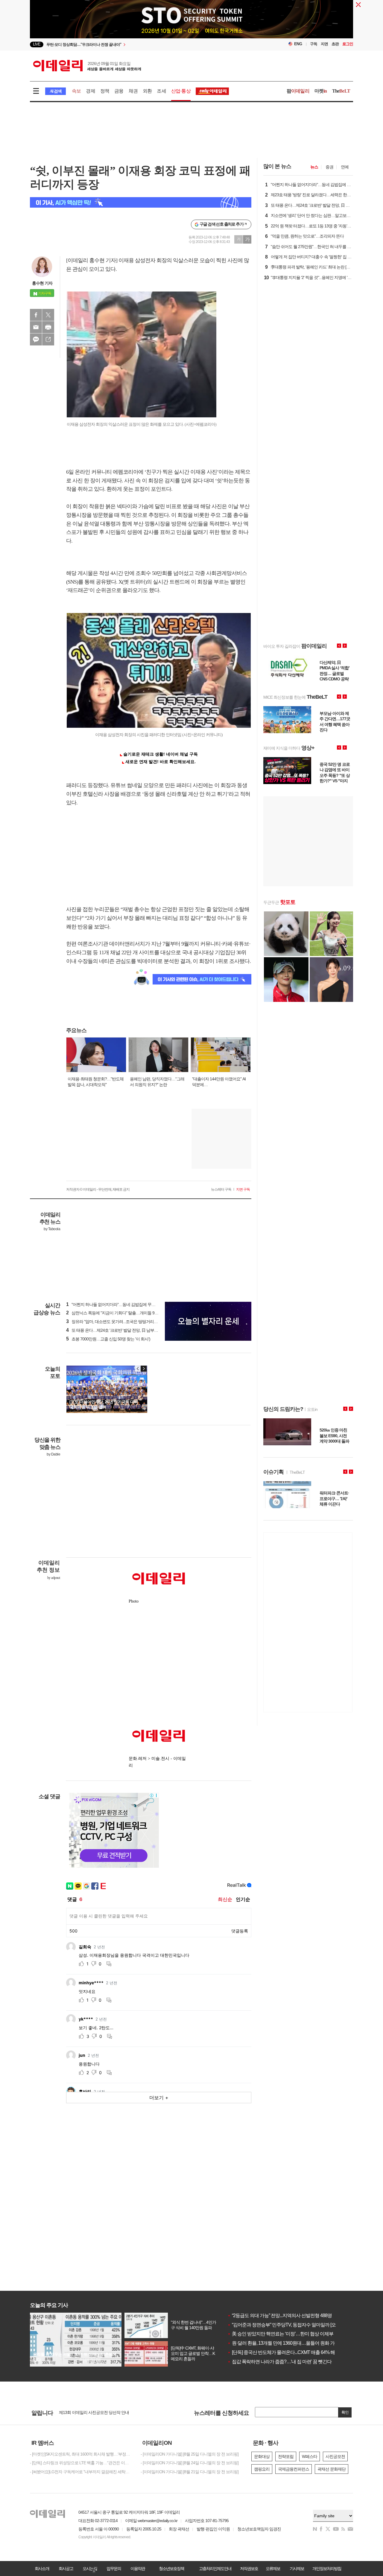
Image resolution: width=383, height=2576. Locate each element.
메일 (36, 327)
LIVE (37, 44)
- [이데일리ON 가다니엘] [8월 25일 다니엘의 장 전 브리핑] (190, 2454)
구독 (314, 44)
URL (48, 339)
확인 (345, 2412)
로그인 (348, 44)
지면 (324, 44)
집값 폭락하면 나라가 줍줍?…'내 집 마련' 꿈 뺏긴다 (279, 2362)
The (341, 91)
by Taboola (52, 1229)
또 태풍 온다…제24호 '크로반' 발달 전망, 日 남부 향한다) (117, 1330)
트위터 (48, 315)
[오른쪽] (144, 1369)
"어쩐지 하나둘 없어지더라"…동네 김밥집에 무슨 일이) (116, 1304)
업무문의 (114, 2569)
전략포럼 (286, 2456)
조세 (161, 91)
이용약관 (138, 2569)
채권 (133, 91)
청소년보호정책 (171, 2569)
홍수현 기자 (42, 283)
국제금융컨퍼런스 (294, 2469)
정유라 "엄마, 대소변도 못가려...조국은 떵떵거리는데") (115, 1322)
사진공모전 (335, 2456)
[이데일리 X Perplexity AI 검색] (141, 202)
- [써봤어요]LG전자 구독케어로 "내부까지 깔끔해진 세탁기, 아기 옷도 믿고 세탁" (81, 2472)
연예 (345, 167)
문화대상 (262, 2456)
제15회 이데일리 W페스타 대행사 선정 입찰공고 (100, 2411)
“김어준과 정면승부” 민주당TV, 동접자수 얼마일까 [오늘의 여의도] (294, 2325)
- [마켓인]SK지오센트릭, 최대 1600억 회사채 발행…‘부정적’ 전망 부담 (81, 2454)
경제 (90, 91)
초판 (335, 44)
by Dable (53, 1454)
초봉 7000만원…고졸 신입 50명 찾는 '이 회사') (108, 1339)
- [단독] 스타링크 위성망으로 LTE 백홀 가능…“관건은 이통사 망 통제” (81, 2463)
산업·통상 (181, 91)
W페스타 (310, 2456)
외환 (147, 91)
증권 (329, 167)
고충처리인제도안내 (215, 2569)
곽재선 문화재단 (332, 2469)
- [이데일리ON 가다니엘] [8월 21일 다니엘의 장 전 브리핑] (190, 2472)
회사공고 (66, 2569)
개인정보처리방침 (327, 2569)
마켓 (321, 91)
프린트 (48, 327)
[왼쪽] (138, 1369)
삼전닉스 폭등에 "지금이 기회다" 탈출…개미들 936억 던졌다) (121, 1313)
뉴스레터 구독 (221, 1189)
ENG (298, 44)
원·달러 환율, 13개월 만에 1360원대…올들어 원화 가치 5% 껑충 (292, 2343)
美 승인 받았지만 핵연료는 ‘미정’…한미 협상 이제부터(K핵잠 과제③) (297, 2334)
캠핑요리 (262, 2469)
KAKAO (36, 339)
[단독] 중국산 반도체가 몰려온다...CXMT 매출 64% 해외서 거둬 (291, 2352)
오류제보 (273, 2569)
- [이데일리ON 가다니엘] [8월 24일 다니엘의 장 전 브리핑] (190, 2463)
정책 (105, 91)
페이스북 (36, 315)
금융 (119, 91)
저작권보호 (249, 2569)
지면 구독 (243, 1189)
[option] (143, 45)
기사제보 (297, 2569)
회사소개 (42, 2569)
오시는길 (90, 2569)
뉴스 (314, 167)
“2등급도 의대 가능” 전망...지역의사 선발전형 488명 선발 (285, 2315)
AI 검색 (56, 91)
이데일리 (87, 66)
